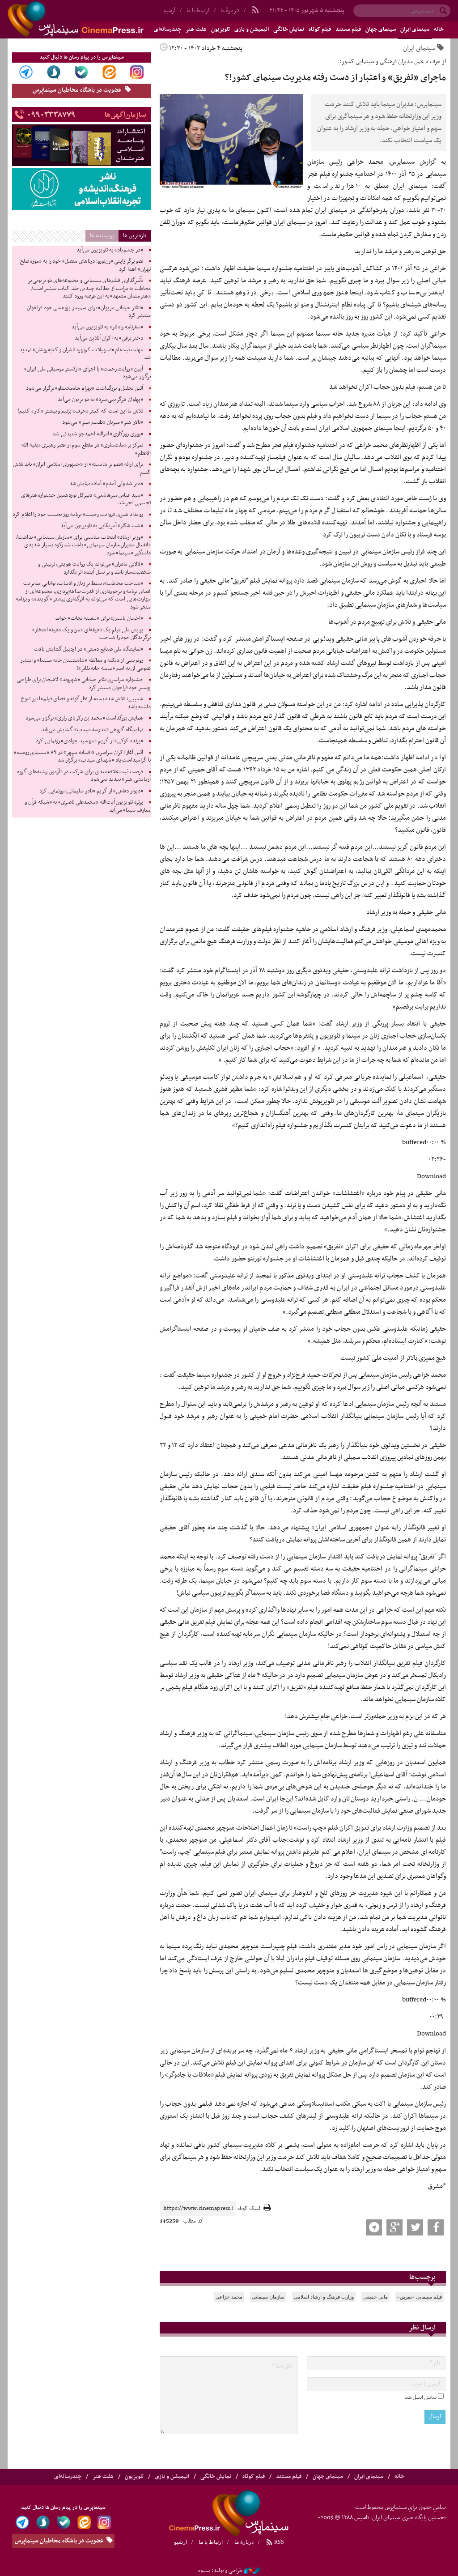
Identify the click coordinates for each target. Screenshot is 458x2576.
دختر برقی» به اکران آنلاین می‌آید (109, 338)
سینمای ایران (415, 30)
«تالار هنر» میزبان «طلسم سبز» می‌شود (103, 422)
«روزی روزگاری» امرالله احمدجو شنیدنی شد (98, 434)
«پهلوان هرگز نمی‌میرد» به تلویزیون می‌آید (100, 400)
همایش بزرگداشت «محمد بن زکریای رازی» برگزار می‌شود (84, 718)
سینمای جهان (381, 30)
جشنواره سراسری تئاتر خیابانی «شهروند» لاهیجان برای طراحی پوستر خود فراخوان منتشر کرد (84, 684)
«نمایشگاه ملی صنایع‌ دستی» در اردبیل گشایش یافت (89, 649)
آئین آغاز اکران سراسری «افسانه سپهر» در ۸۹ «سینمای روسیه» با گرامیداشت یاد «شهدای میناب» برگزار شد (82, 757)
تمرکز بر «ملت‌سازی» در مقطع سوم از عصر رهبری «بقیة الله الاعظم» (86, 449)
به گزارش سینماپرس (418, 162)
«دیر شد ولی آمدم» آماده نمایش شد (106, 484)
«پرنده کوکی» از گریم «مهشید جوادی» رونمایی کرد (89, 741)
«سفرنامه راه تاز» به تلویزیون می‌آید (107, 327)
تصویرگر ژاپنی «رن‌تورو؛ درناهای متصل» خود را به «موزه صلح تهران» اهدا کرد (85, 265)
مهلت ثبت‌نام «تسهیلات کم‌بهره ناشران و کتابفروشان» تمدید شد (85, 354)
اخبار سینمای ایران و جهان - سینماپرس (97, 19)
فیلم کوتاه (320, 30)
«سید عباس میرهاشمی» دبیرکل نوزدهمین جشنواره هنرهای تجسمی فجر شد (86, 499)
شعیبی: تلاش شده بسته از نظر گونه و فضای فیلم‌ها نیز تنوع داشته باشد (86, 703)
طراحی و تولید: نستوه (220, 2571)
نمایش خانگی (289, 30)
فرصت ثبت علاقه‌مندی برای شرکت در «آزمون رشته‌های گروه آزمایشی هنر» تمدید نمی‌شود (84, 776)
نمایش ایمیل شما (420, 2397)
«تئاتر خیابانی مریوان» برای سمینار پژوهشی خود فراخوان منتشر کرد (89, 312)
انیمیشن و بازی (252, 30)
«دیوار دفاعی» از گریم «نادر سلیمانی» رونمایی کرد (91, 791)
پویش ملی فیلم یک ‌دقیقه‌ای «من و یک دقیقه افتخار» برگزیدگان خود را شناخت (91, 634)
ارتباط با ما (198, 11)
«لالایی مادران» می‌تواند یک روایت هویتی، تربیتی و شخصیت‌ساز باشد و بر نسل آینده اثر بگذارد (94, 568)
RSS (278, 2542)
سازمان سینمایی (268, 2297)
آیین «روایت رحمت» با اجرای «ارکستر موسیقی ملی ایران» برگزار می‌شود (87, 373)
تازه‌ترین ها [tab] (135, 236)
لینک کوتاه (249, 2209)
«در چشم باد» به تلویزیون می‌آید (110, 250)
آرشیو (180, 2542)
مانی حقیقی (375, 2297)
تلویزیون (221, 30)
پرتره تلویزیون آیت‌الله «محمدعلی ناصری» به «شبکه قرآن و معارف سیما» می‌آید (88, 806)
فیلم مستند (348, 30)
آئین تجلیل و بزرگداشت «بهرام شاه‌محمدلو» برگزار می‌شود (85, 388)
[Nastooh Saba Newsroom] (252, 2571)
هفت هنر (196, 30)
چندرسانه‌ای (68, 2477)
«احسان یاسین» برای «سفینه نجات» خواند (99, 618)
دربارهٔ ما (230, 11)
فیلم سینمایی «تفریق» (420, 2297)
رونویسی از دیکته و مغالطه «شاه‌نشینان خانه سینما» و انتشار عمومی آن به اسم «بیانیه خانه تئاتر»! (85, 664)
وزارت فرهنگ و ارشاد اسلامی (324, 2297)
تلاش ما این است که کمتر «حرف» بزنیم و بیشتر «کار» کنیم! (81, 411)
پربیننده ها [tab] (102, 236)
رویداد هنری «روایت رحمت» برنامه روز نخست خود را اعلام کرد (78, 515)
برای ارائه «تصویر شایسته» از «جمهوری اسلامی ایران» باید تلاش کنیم (82, 468)
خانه (439, 30)
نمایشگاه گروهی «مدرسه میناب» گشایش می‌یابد (92, 730)
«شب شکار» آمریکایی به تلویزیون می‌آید (102, 526)
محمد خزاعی (229, 2297)
